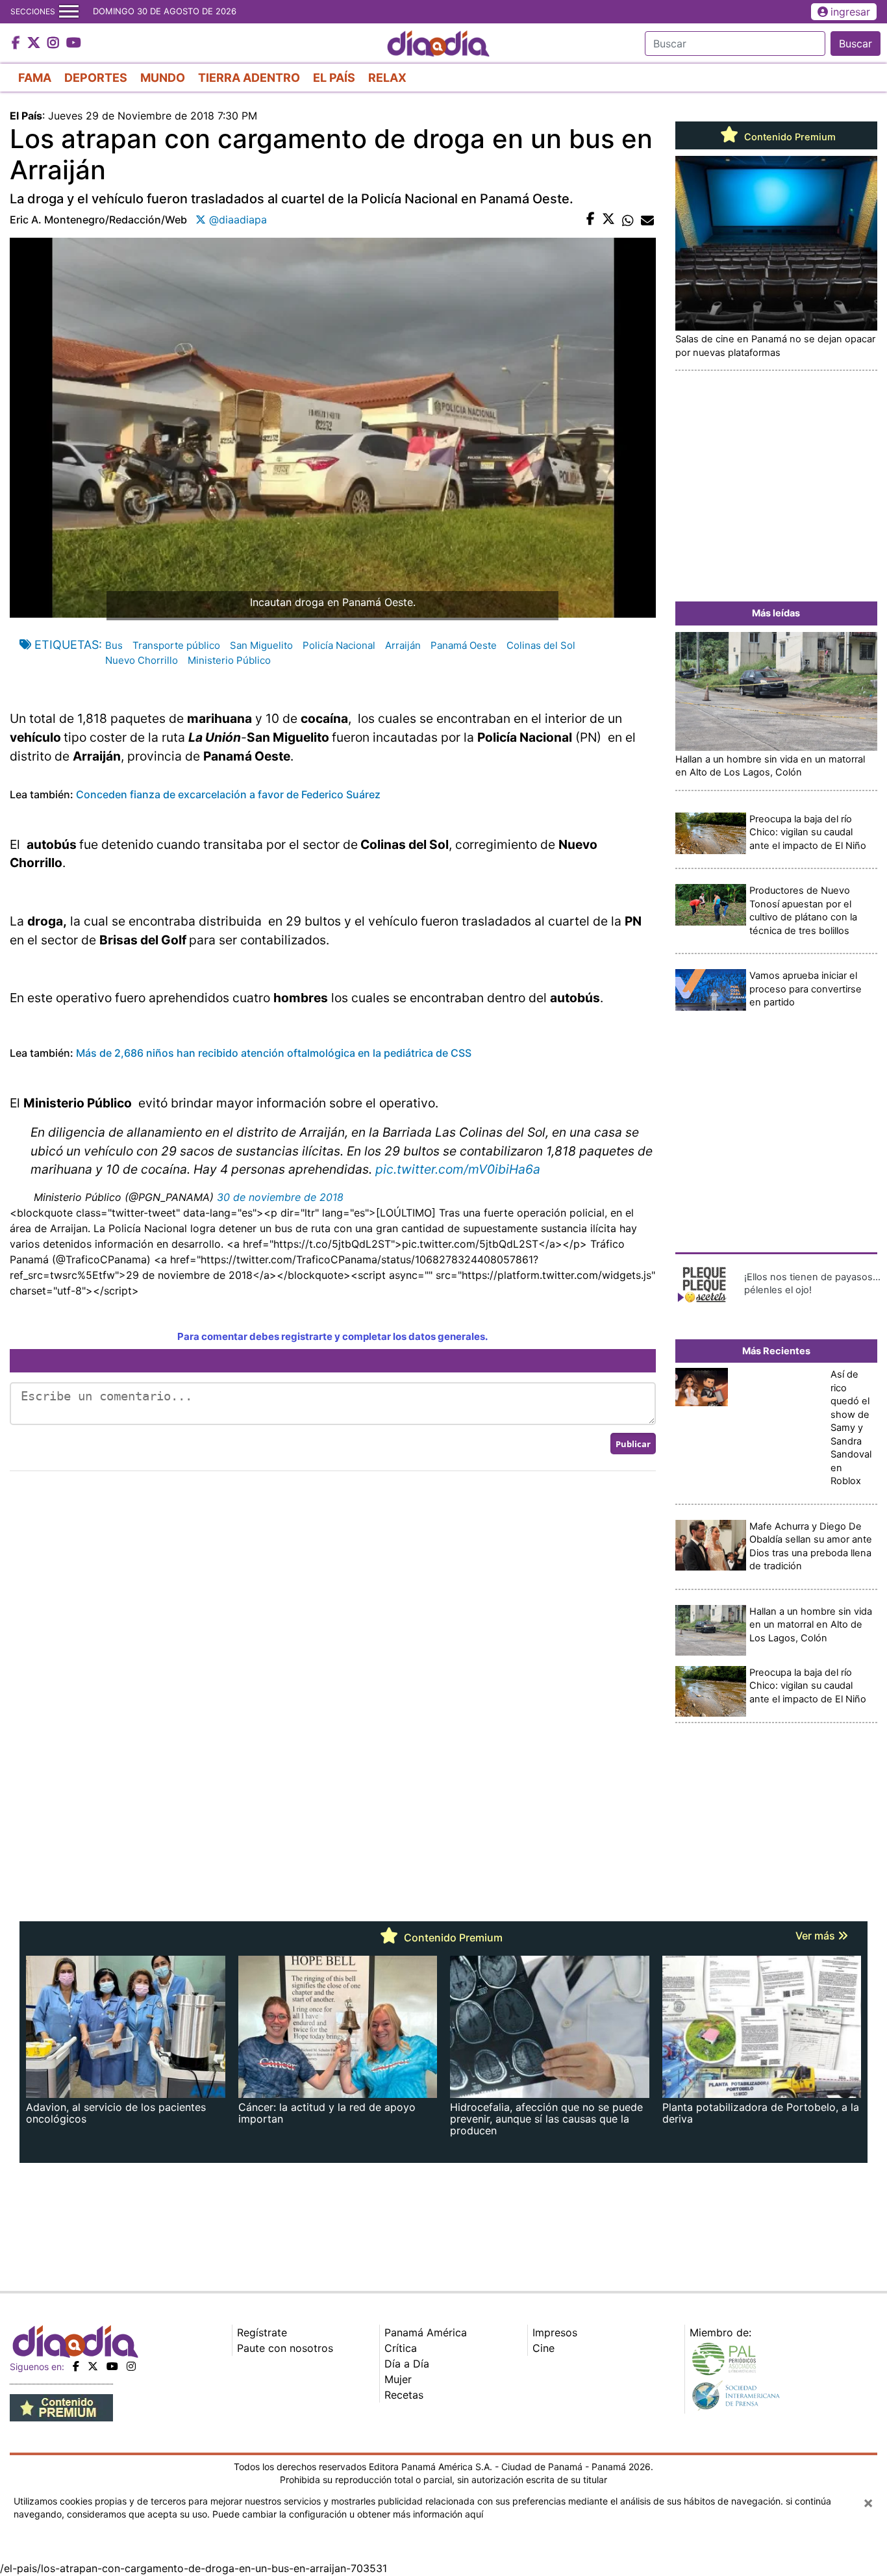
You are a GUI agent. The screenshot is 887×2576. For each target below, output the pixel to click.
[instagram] (131, 2366)
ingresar (850, 12)
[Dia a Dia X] (35, 44)
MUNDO (163, 78)
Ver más (817, 1936)
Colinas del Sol (541, 645)
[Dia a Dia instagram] (55, 44)
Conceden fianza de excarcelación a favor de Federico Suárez (228, 794)
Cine (543, 2348)
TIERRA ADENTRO (249, 78)
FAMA (35, 78)
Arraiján (403, 645)
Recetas (404, 2395)
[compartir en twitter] (608, 220)
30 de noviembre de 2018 (280, 1197)
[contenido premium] (61, 2407)
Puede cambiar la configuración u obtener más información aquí (348, 2514)
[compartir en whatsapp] (628, 220)
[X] (93, 2366)
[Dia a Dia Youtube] (74, 44)
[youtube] (112, 2366)
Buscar (856, 44)
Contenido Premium (789, 137)
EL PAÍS (334, 78)
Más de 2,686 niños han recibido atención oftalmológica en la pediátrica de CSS (274, 1053)
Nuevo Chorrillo (142, 660)
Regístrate (262, 2332)
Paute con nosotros (285, 2348)
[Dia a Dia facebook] (18, 44)
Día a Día (407, 2364)
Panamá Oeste (464, 645)
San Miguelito (261, 645)
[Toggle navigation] (69, 12)
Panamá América (426, 2332)
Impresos (555, 2332)
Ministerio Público (229, 660)
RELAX (387, 78)
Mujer (398, 2379)
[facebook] (76, 2366)
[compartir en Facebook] (591, 220)
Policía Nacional (339, 645)
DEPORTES (96, 78)
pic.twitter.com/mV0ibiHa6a (458, 1169)
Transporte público (176, 645)
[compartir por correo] (647, 220)
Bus (114, 645)
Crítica (401, 2348)
